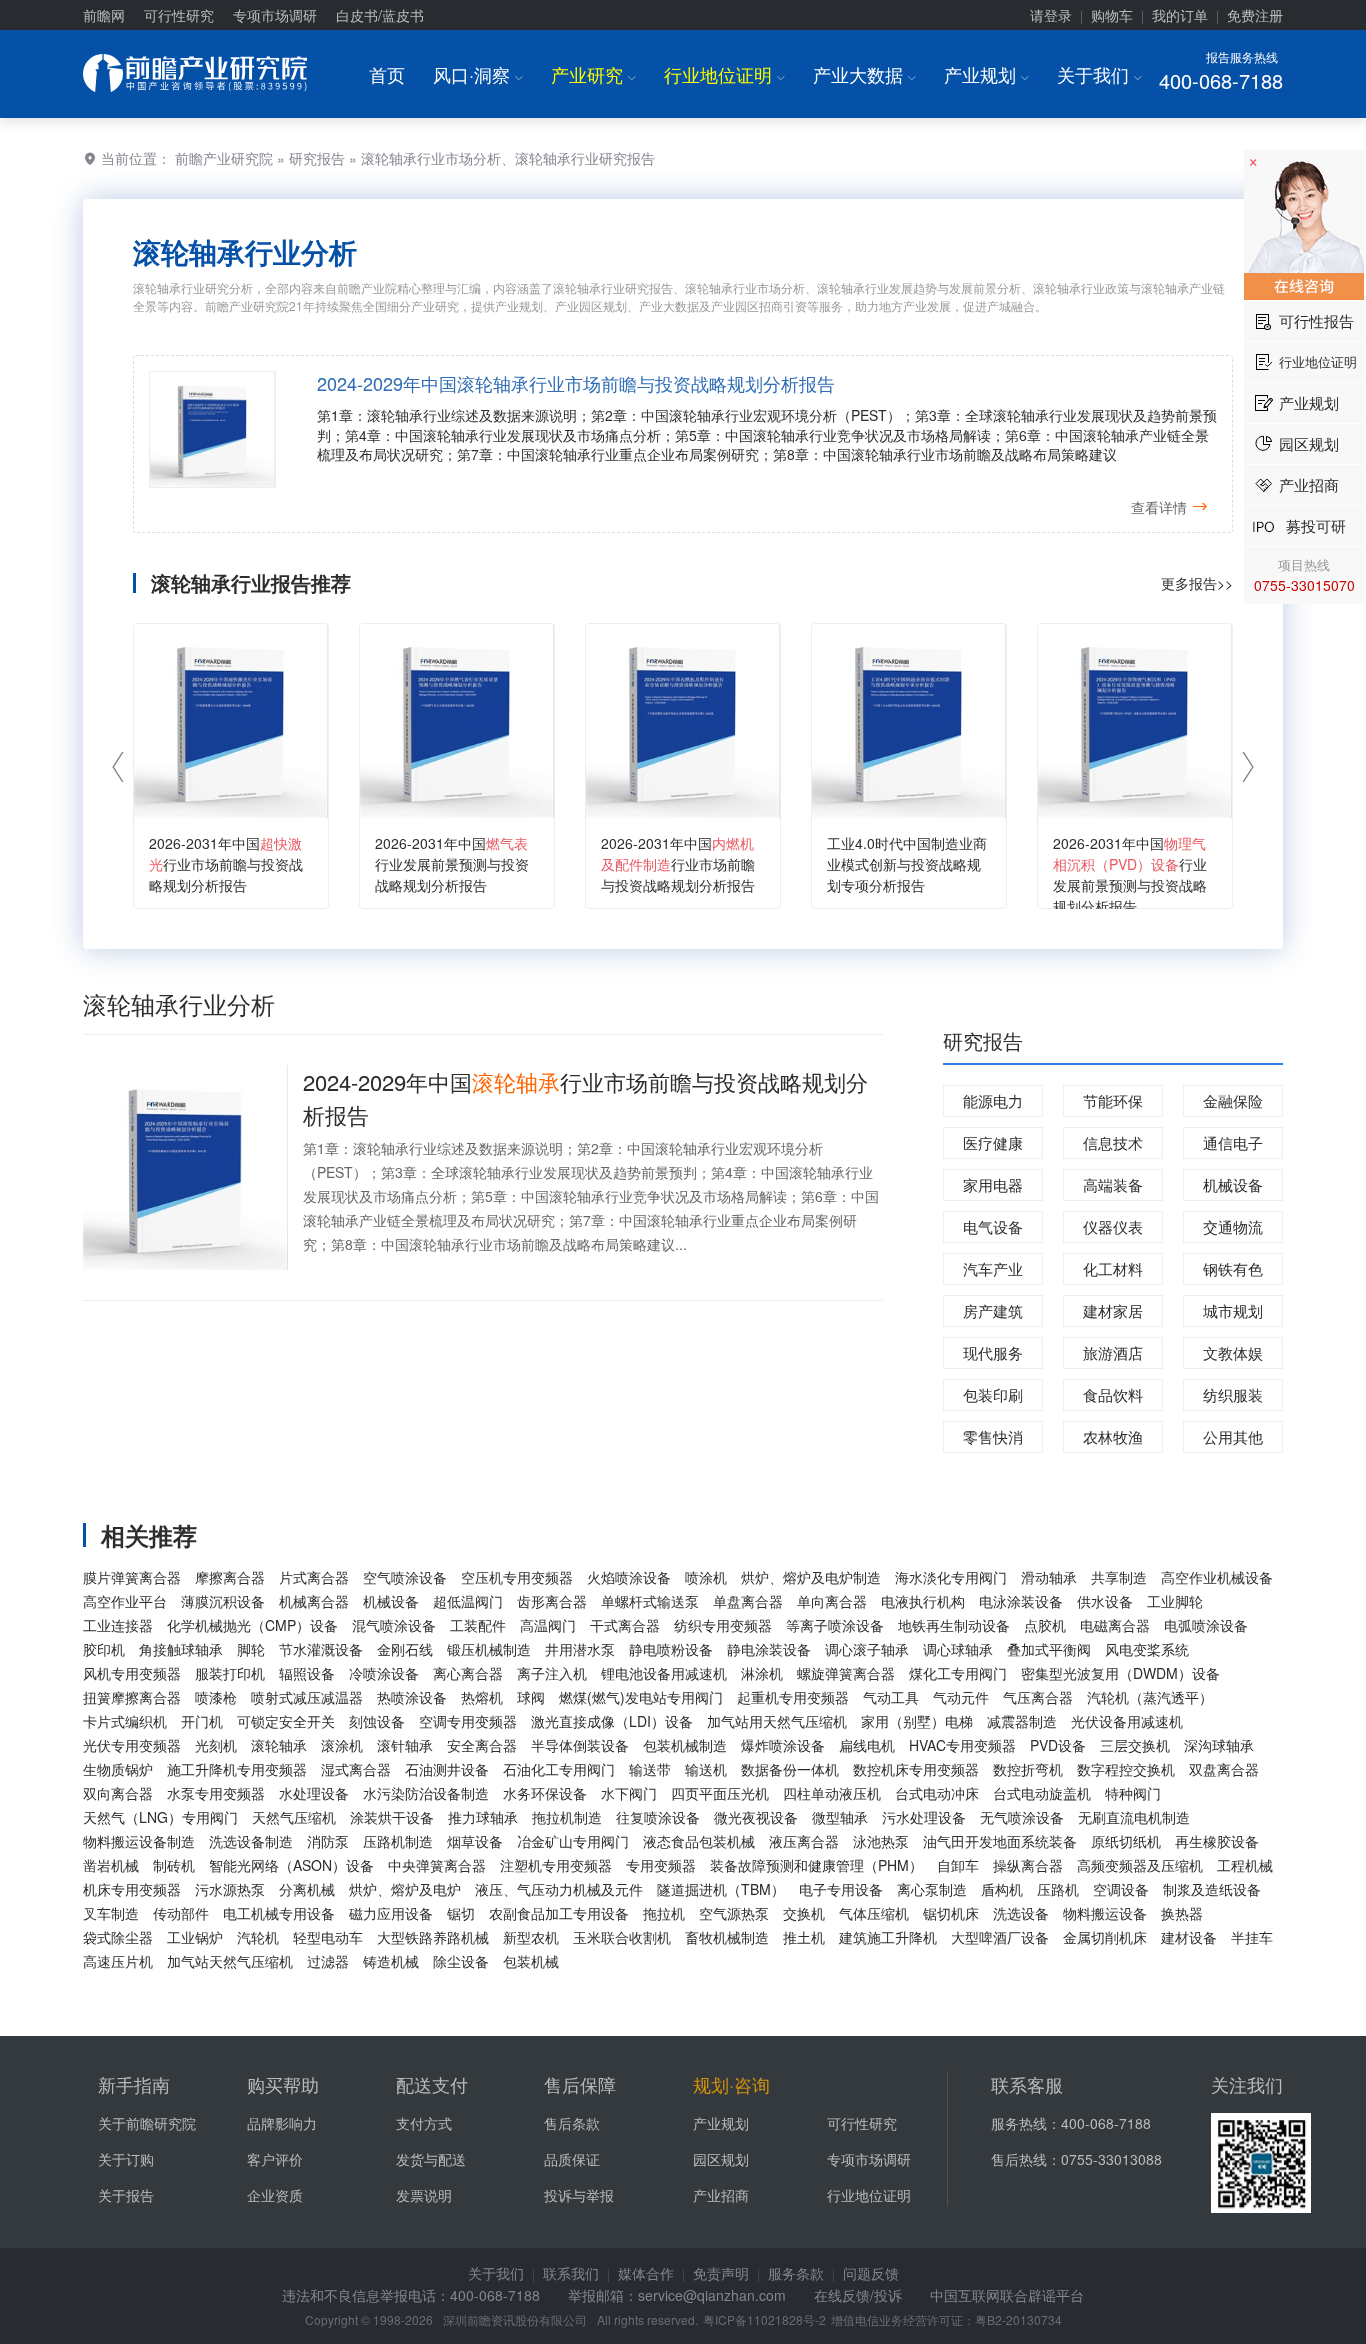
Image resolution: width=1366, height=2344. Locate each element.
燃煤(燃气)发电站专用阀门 (641, 1697)
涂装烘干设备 (392, 1817)
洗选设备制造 (251, 1841)
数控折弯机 (1028, 1769)
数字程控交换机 (1126, 1769)
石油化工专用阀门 (559, 1769)
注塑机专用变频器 (556, 1865)
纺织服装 (1233, 1394)
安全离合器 (482, 1745)
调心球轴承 (958, 1649)
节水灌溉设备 (321, 1649)
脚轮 (251, 1649)
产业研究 (593, 74)
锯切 (461, 1913)
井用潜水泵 (580, 1649)
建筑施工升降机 (888, 1937)
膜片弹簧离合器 (132, 1577)
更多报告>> (1197, 583)
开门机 (202, 1721)
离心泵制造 (932, 1889)
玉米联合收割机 (622, 1937)
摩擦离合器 (230, 1577)
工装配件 (478, 1625)
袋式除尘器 (118, 1937)
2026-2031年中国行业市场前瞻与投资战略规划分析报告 (226, 864)
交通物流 (1233, 1226)
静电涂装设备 (769, 1649)
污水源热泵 (230, 1889)
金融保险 (1233, 1100)
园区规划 (721, 2159)
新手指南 (134, 2084)
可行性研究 (179, 15)
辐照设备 (307, 1673)
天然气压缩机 (294, 1817)
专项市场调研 (275, 15)
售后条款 (572, 2123)
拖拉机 (664, 1913)
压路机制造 (398, 1841)
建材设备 (1189, 1937)
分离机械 (307, 1889)
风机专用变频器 (132, 1673)
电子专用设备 (841, 1889)
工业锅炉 (195, 1937)
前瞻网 (104, 15)
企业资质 (275, 2195)
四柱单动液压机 (832, 1793)
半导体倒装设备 (580, 1745)
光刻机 (216, 1745)
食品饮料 (1113, 1394)
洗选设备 (1021, 1913)
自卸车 (958, 1865)
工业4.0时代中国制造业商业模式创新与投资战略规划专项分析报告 (907, 864)
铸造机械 (391, 1961)
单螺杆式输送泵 (650, 1601)
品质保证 (572, 2159)
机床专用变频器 (132, 1889)
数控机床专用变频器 (916, 1769)
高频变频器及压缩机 (1140, 1865)
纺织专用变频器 (723, 1625)
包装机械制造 (685, 1745)
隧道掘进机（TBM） (721, 1889)
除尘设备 (461, 1961)
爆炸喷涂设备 (783, 1745)
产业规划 (986, 74)
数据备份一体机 (790, 1769)
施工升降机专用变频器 (237, 1769)
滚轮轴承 (279, 1745)
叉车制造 (111, 1913)
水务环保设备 (545, 1793)
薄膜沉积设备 (223, 1601)
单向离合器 (832, 1601)
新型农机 (531, 1937)
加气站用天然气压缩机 (777, 1721)
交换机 (804, 1913)
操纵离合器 (1028, 1865)
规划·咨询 (731, 2084)
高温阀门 (548, 1625)
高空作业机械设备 (1217, 1577)
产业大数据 (864, 74)
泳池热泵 (881, 1841)
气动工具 (891, 1697)
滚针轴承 (405, 1745)
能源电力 (993, 1100)
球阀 (531, 1697)
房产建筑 (993, 1310)
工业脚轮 (1175, 1601)
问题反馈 (871, 2273)
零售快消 (993, 1436)
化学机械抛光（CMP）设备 (252, 1625)
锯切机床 (951, 1913)
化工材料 (1113, 1268)
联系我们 (571, 2273)
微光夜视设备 (756, 1817)
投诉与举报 (579, 2195)
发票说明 (424, 2195)
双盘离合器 (1224, 1769)
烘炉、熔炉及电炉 (405, 1889)
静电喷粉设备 (671, 1649)
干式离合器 (625, 1625)
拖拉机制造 (567, 1817)
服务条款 (796, 2273)
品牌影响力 (282, 2123)
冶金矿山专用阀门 (573, 1841)
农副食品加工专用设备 (559, 1913)
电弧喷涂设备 (1206, 1625)
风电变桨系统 (1147, 1649)
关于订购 (126, 2159)
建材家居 (1113, 1310)
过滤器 (328, 1961)
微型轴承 (840, 1817)
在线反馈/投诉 (858, 2295)
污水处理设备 (924, 1817)
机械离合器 (314, 1601)
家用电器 (993, 1184)
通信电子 (1233, 1142)
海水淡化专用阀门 (951, 1577)
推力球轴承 (483, 1817)
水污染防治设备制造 (426, 1793)
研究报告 (317, 158)
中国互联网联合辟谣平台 (1007, 2295)
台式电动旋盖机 (1042, 1793)
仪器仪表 (1113, 1226)
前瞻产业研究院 (224, 158)
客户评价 (275, 2159)
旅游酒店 (1113, 1352)
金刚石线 (405, 1649)
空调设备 (1121, 1889)
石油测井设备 (447, 1769)
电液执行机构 (923, 1601)
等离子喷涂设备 (835, 1625)
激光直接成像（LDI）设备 (612, 1721)
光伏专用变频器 (132, 1745)
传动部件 (181, 1913)
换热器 (1182, 1913)
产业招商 (721, 2195)
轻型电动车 (328, 1937)
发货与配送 (431, 2159)
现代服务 (993, 1352)
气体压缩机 (874, 1913)
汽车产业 (993, 1268)
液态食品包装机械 (699, 1841)
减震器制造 (1022, 1721)
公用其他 (1233, 1436)
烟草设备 (475, 1841)
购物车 (1112, 15)
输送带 (650, 1769)
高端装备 (1113, 1184)
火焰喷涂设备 (629, 1577)
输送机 (706, 1769)
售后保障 (580, 2084)
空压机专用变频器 (517, 1577)
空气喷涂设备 (405, 1577)
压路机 (1058, 1889)
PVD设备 (1058, 1745)
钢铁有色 (1233, 1268)
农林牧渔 (1113, 1436)
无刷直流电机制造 (1134, 1817)
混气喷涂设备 (394, 1625)
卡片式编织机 (125, 1721)
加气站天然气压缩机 (230, 1961)
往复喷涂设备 (658, 1817)
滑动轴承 (1049, 1577)
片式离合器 (314, 1577)
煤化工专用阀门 (958, 1673)
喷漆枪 (216, 1697)
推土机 (804, 1937)
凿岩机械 (111, 1865)
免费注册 (1255, 15)
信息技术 (1113, 1142)
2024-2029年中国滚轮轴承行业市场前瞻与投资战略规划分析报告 (576, 383)
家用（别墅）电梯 (917, 1721)
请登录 (1051, 15)
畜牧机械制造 (727, 1937)
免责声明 (721, 2273)
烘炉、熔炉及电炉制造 (811, 1577)
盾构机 (1002, 1889)
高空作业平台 (125, 1601)
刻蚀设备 (377, 1721)
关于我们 (1099, 74)
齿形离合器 (552, 1601)
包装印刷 (993, 1394)
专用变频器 (661, 1865)
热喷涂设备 (412, 1697)
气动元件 (961, 1697)
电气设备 (993, 1226)
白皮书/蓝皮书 (380, 15)
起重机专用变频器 (793, 1697)
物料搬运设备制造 (139, 1841)
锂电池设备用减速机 (664, 1673)
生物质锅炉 (118, 1769)
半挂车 (1252, 1937)
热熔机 (482, 1697)
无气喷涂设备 (1022, 1817)
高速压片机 (118, 1961)
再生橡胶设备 (1217, 1841)
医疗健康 (993, 1142)
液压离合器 (804, 1841)
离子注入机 (552, 1673)
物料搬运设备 (1105, 1913)
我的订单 (1180, 15)
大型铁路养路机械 (433, 1937)
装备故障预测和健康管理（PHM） (816, 1865)
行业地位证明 (724, 74)
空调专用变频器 (468, 1721)
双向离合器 (118, 1793)
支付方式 (424, 2123)
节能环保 (1113, 1100)
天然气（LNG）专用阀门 (160, 1817)
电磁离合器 (1115, 1625)
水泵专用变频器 (216, 1793)
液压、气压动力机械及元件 (559, 1889)
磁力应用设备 (391, 1913)
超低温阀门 (468, 1601)
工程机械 (1245, 1865)
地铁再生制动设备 (954, 1625)
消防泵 (328, 1841)
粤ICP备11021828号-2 (764, 2319)
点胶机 (1045, 1625)
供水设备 (1105, 1601)
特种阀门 (1133, 1793)
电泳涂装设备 (1021, 1601)
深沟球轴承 (1219, 1745)
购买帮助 (283, 2084)
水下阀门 (629, 1793)
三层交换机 (1135, 1745)
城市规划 (1233, 1310)
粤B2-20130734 (1018, 2319)
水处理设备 (314, 1793)
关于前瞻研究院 (147, 2123)
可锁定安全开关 (286, 1721)
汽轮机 (258, 1937)
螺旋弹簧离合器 (846, 1673)
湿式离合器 (356, 1769)
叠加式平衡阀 (1049, 1649)
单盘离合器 (748, 1601)
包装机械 (531, 1961)
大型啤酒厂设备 (1000, 1937)
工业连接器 (118, 1625)
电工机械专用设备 (279, 1913)
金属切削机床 (1105, 1937)
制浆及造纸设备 (1212, 1889)
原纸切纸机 (1126, 1841)
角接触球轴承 (181, 1649)
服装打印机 (230, 1673)
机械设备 (1233, 1184)
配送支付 (432, 2084)
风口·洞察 (478, 74)
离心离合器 (468, 1673)
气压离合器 (1038, 1697)
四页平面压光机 (720, 1793)
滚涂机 (342, 1745)
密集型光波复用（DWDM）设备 (1120, 1673)
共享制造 (1119, 1577)
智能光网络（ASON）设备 (291, 1865)
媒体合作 (646, 2273)
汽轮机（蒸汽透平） (1150, 1697)
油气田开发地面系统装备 (1000, 1841)
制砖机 (174, 1865)
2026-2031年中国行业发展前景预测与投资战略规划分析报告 (452, 864)
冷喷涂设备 (384, 1673)
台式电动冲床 (937, 1793)
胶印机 (104, 1649)
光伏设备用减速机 (1127, 1721)
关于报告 (126, 2195)
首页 (387, 74)
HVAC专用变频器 (962, 1745)
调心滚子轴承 (867, 1649)
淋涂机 (762, 1673)
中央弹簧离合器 (437, 1865)
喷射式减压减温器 (307, 1697)
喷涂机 (706, 1577)
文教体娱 (1233, 1352)
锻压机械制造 (489, 1649)
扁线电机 (867, 1745)
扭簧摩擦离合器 (132, 1697)
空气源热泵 (734, 1913)
